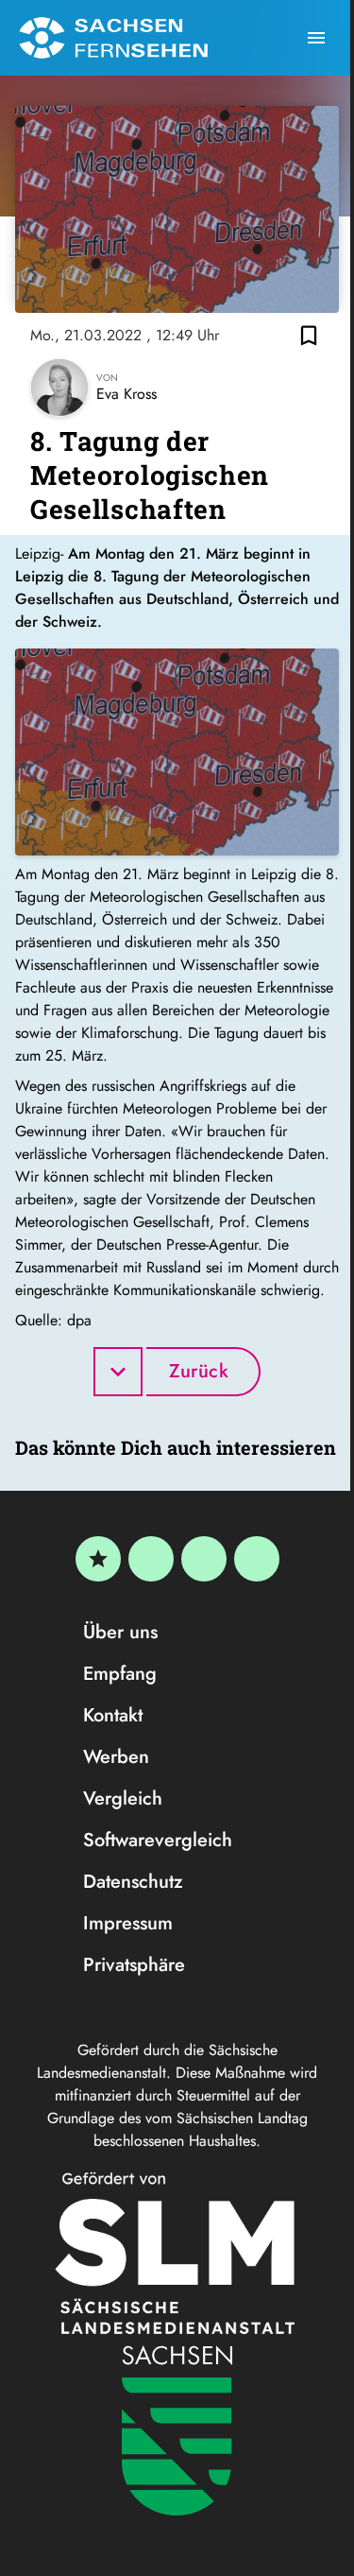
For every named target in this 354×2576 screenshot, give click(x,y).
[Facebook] (151, 1559)
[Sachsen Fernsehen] (113, 38)
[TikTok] (257, 1559)
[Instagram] (204, 1559)
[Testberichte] (98, 1559)
